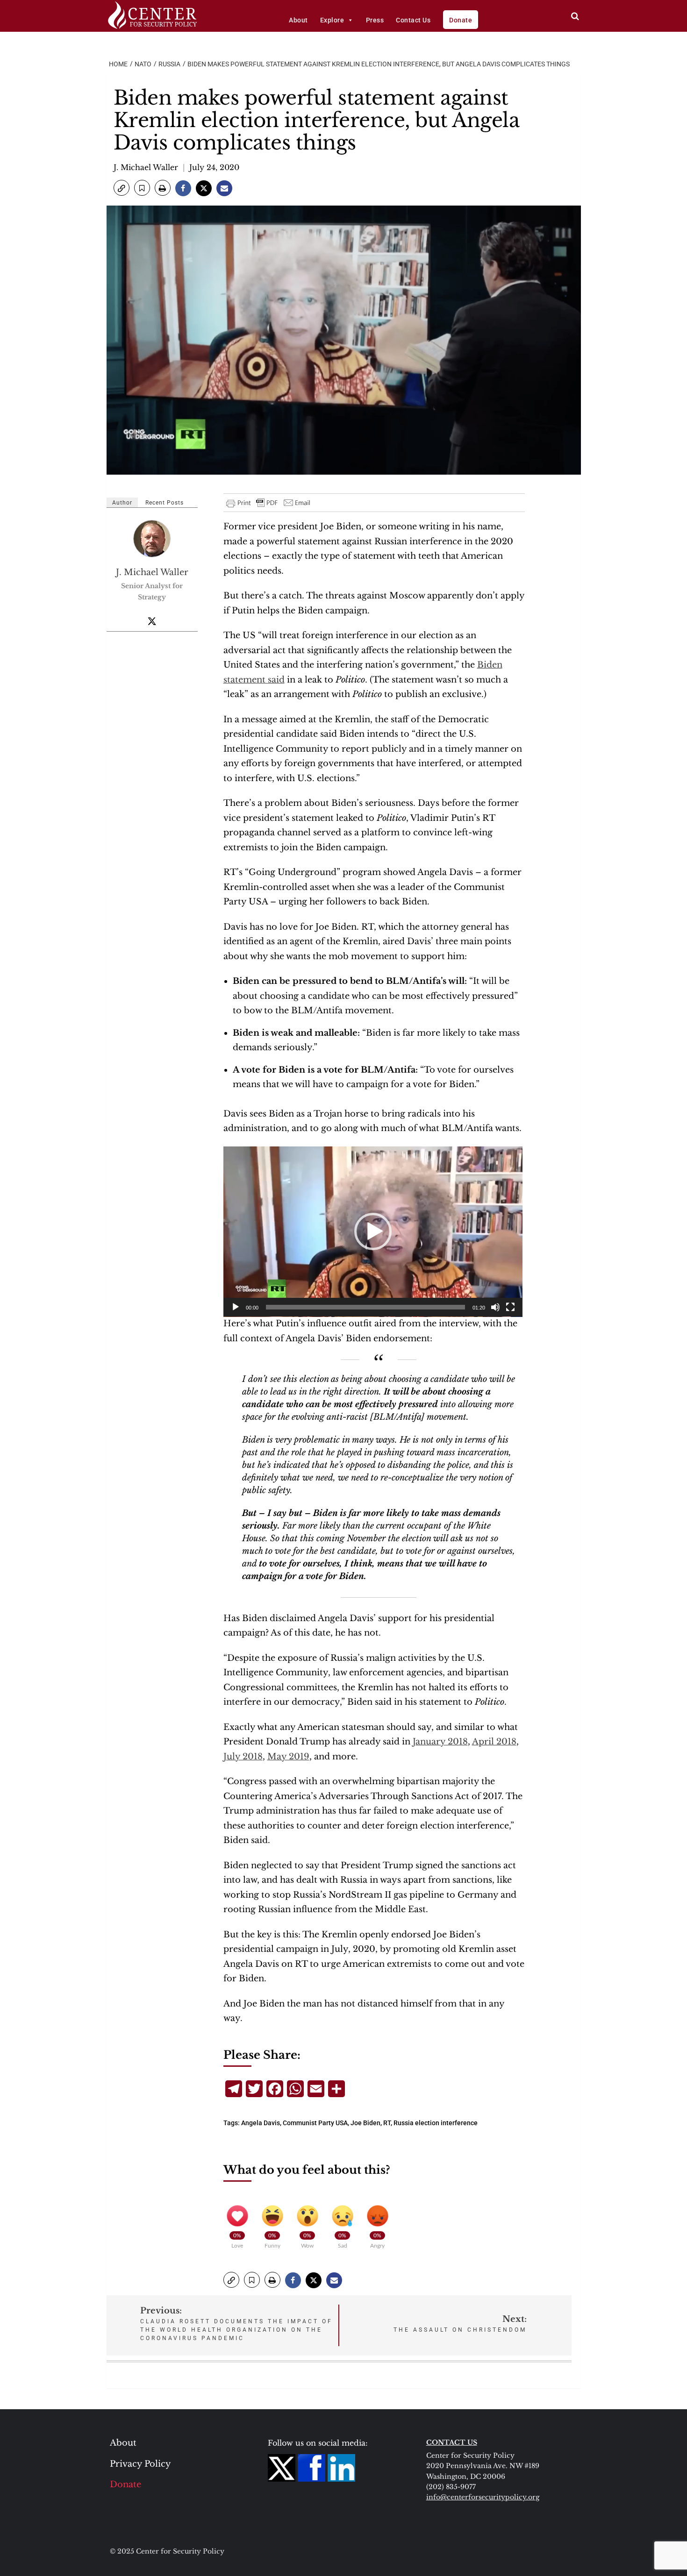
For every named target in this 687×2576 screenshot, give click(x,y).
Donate (461, 20)
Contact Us (413, 20)
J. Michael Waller (146, 167)
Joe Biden (365, 2123)
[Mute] (495, 1307)
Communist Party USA (315, 2123)
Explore (332, 20)
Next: (460, 2323)
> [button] (575, 16)
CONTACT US (452, 2442)
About (298, 20)
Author (122, 503)
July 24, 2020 (214, 167)
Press (375, 20)
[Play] (236, 1307)
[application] (373, 1232)
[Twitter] (152, 621)
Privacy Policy (140, 2464)
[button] (122, 188)
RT (387, 2123)
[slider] (365, 1307)
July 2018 (243, 1757)
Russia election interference (436, 2123)
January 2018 (440, 1742)
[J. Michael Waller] (152, 539)
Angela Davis (261, 2123)
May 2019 (288, 1757)
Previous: (236, 2323)
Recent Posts (165, 503)
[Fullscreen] (510, 1307)
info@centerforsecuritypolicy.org (483, 2497)
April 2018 (494, 1742)
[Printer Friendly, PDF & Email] (269, 503)
